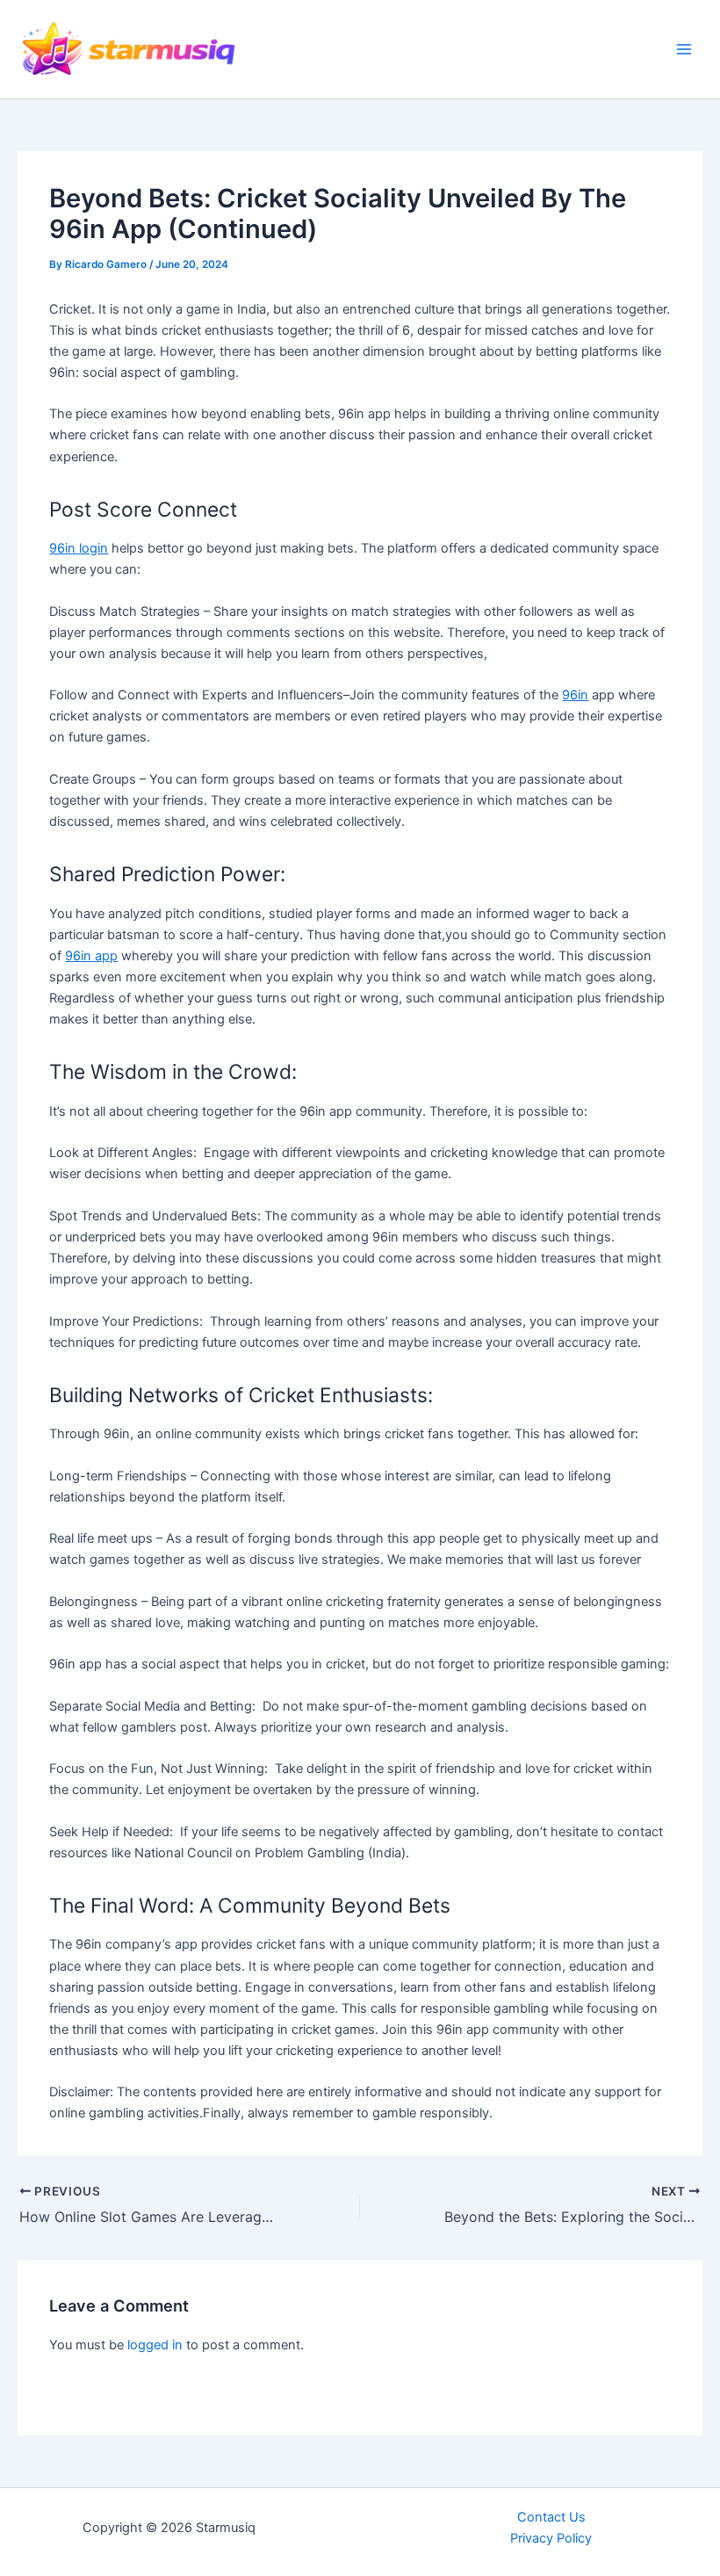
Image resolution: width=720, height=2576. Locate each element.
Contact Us (551, 2517)
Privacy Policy (551, 2538)
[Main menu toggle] (684, 49)
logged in (155, 2345)
